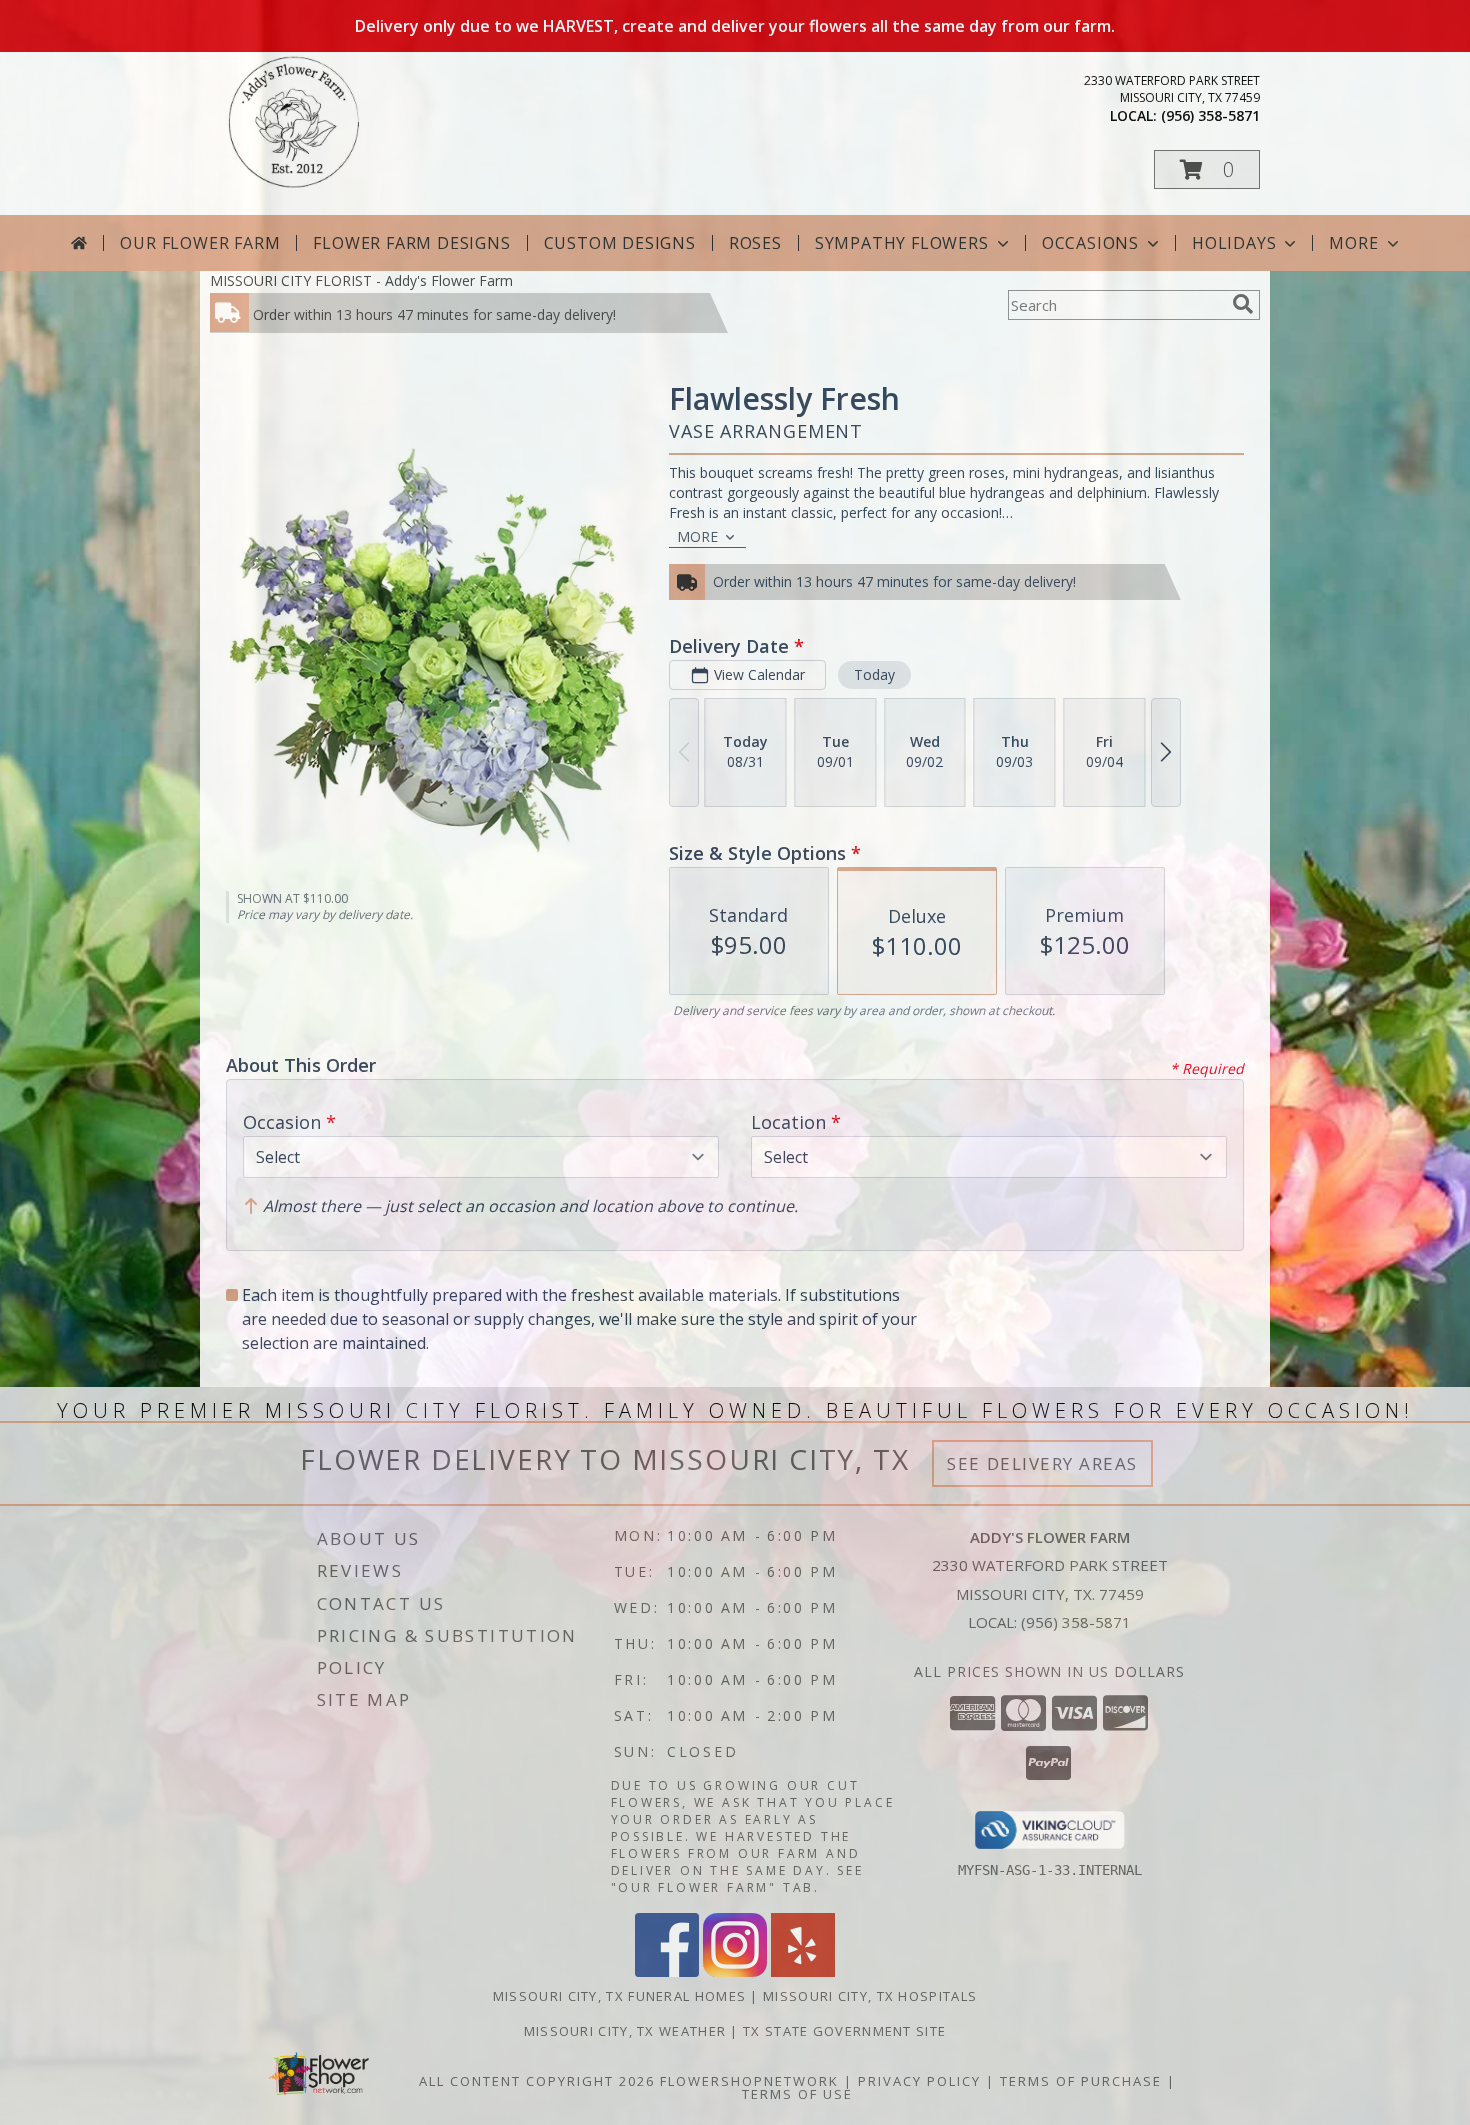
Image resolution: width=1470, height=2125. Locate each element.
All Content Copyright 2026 (537, 2081)
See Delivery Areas (1042, 1463)
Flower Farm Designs (411, 243)
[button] (1207, 169)
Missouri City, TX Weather (625, 2031)
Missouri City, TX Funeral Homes (619, 1996)
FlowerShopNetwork (749, 2081)
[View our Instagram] (735, 1971)
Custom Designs (620, 243)
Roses (755, 243)
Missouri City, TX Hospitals (870, 1996)
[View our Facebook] (667, 1971)
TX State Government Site (844, 2031)
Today (874, 674)
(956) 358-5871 (1210, 115)
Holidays (1234, 243)
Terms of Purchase (1081, 2081)
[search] (1243, 304)
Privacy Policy (919, 2081)
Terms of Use (797, 2094)
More (1353, 243)
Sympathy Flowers (902, 243)
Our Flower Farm (200, 243)
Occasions (1090, 243)
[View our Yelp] (803, 1971)
